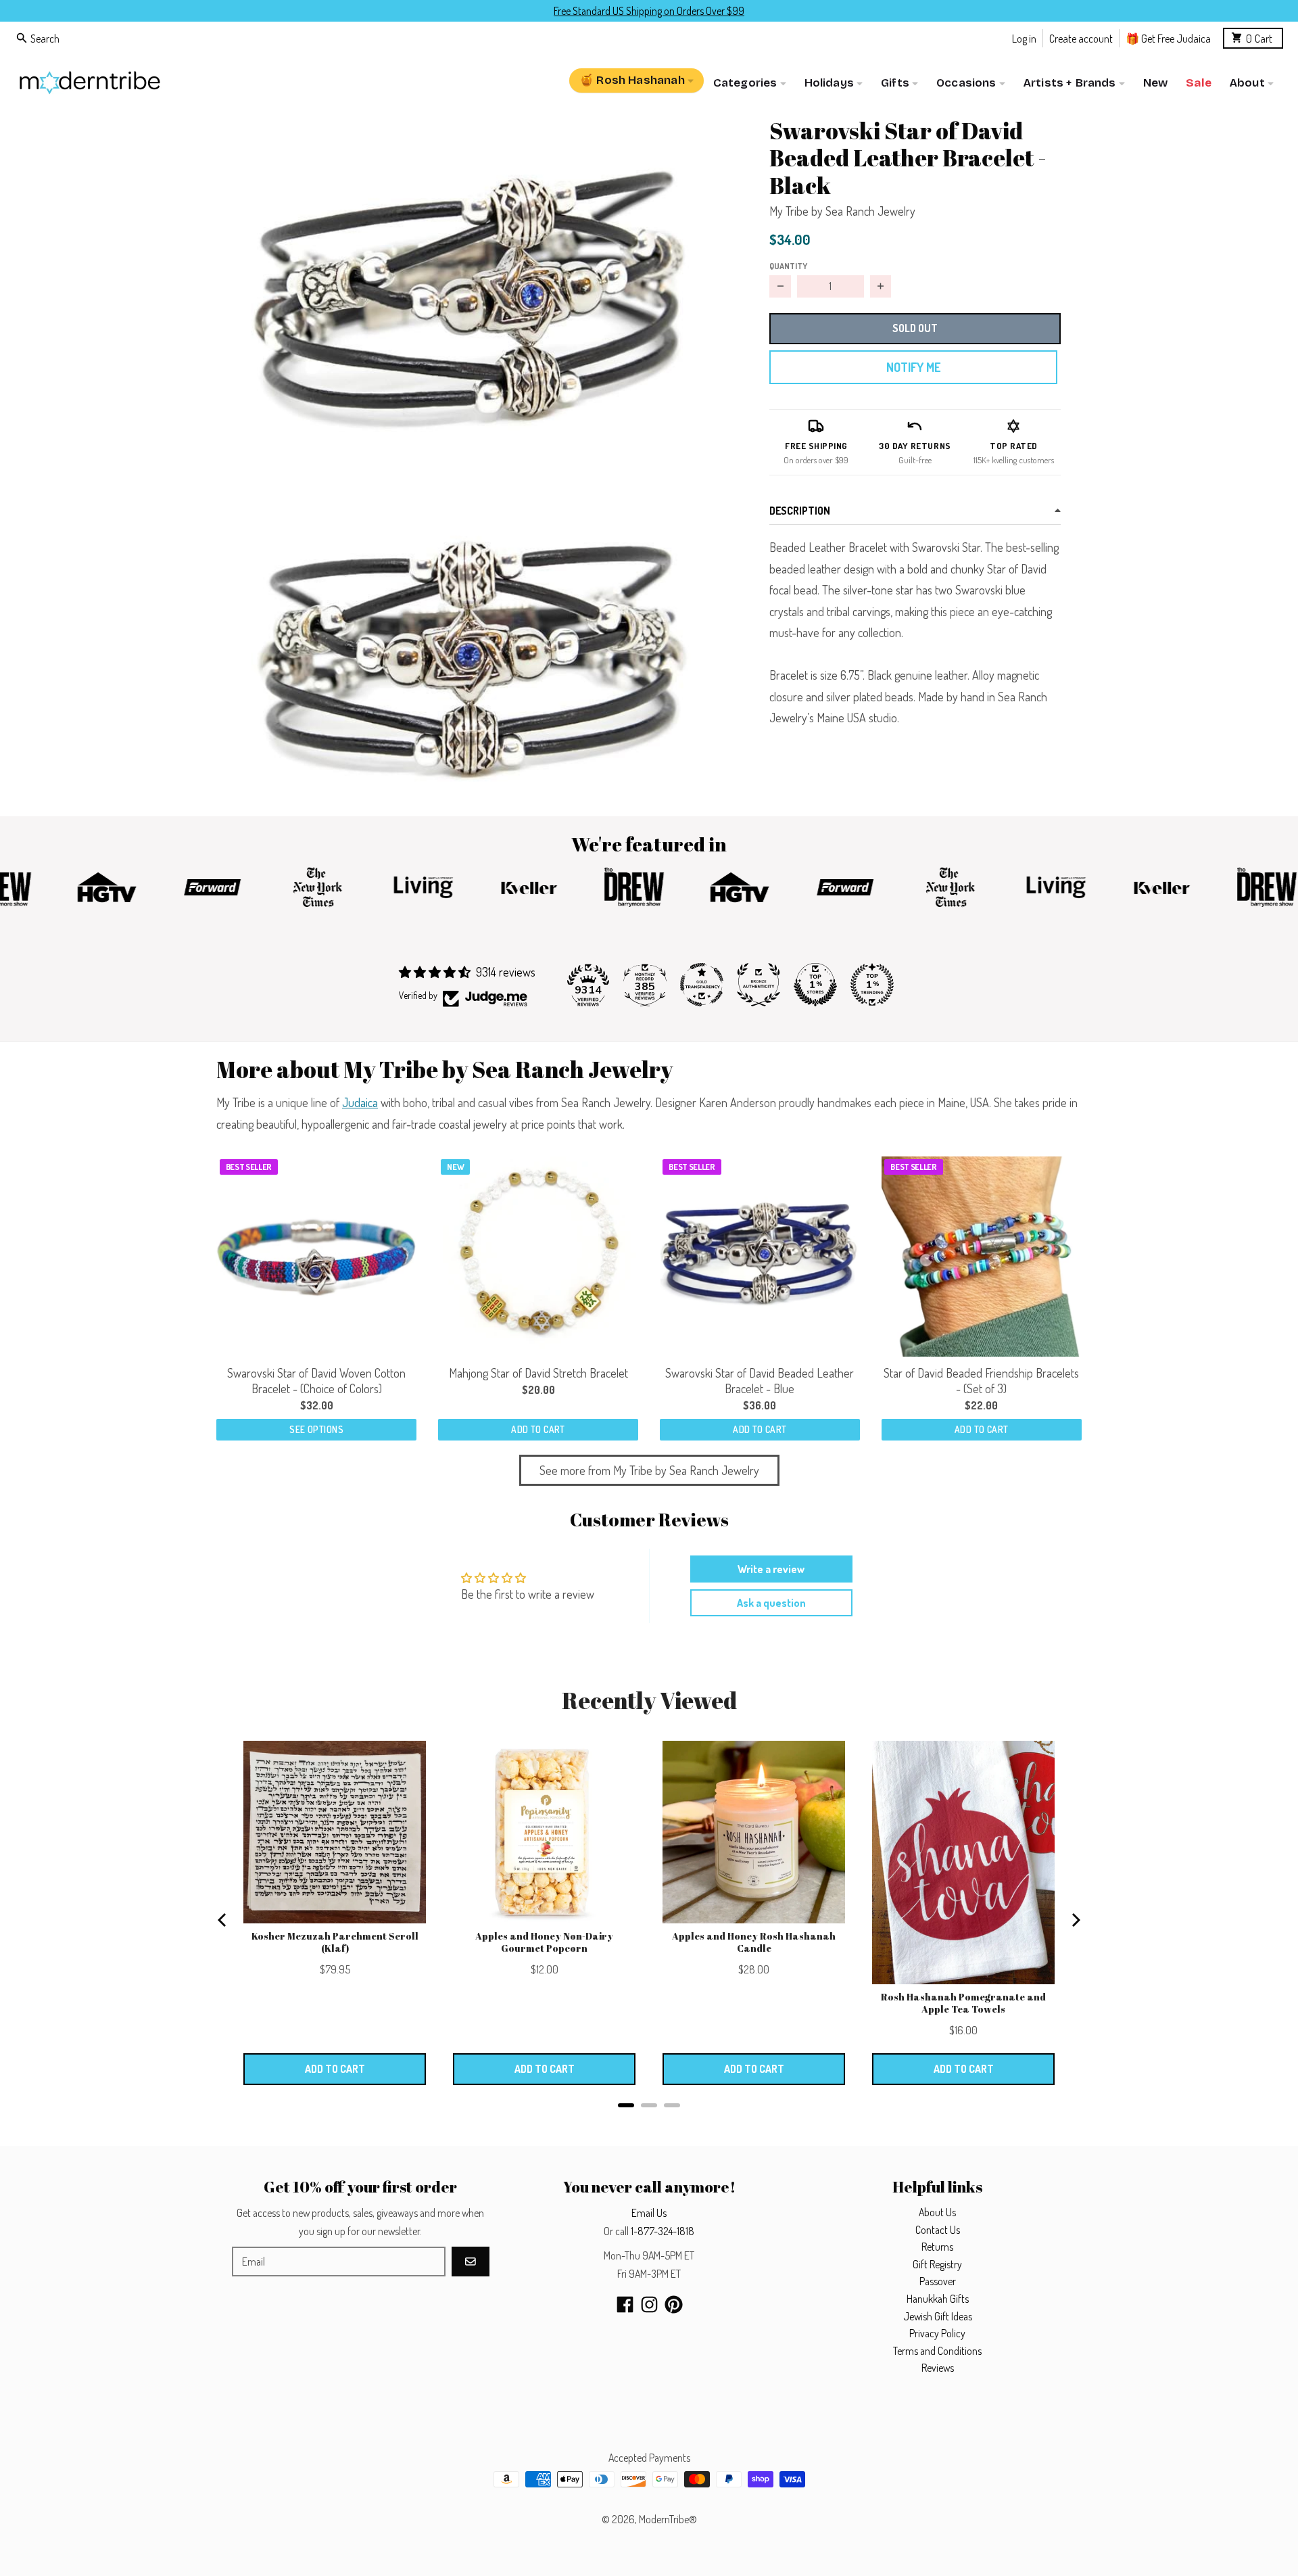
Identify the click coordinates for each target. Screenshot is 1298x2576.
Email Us (649, 2213)
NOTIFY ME (913, 367)
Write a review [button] (771, 1569)
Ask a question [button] (771, 1603)
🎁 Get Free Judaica (1168, 38)
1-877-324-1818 (663, 2231)
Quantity (788, 266)
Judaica (360, 1102)
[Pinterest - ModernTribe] (674, 2304)
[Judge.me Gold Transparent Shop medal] (702, 985)
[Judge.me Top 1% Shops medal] (815, 985)
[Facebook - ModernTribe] (625, 2304)
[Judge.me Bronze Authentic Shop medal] (759, 985)
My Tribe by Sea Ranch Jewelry (842, 211)
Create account (1081, 38)
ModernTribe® (668, 2519)
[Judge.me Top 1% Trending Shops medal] (872, 985)
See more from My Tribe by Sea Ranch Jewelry (649, 1470)
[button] (472, 281)
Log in (1024, 38)
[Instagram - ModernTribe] (649, 2304)
